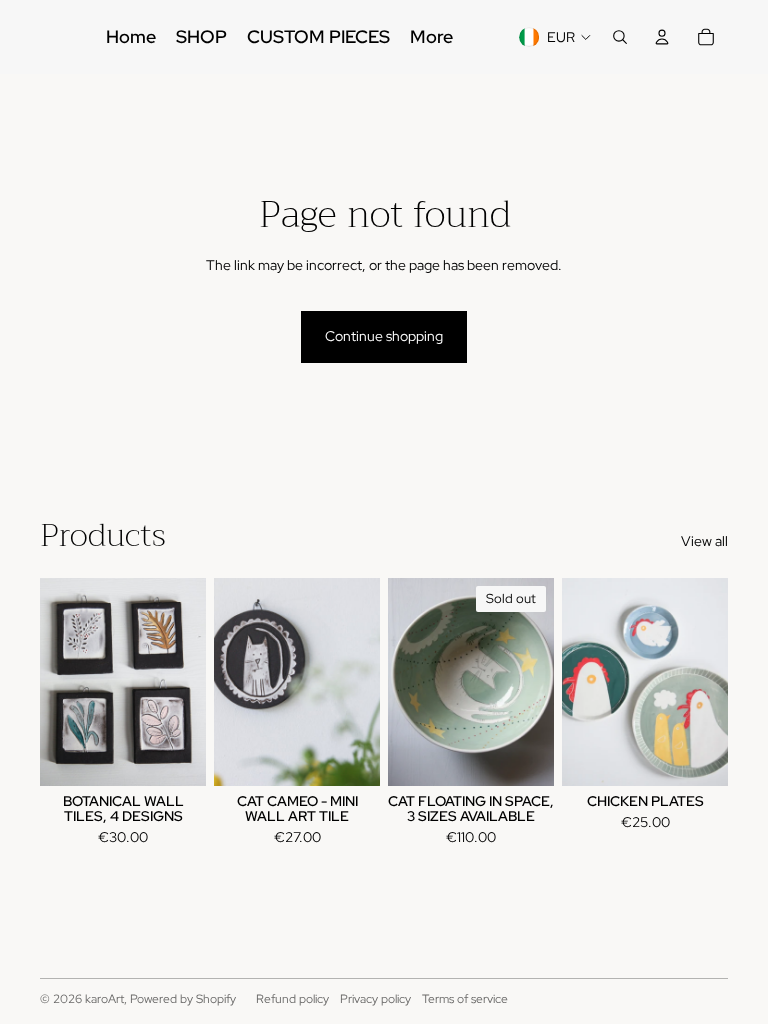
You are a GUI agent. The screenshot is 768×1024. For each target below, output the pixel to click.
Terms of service (465, 999)
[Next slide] (190, 682)
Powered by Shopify (183, 999)
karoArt (104, 999)
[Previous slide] (55, 682)
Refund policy (292, 999)
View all (704, 541)
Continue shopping (384, 336)
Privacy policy (375, 999)
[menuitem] (131, 37)
